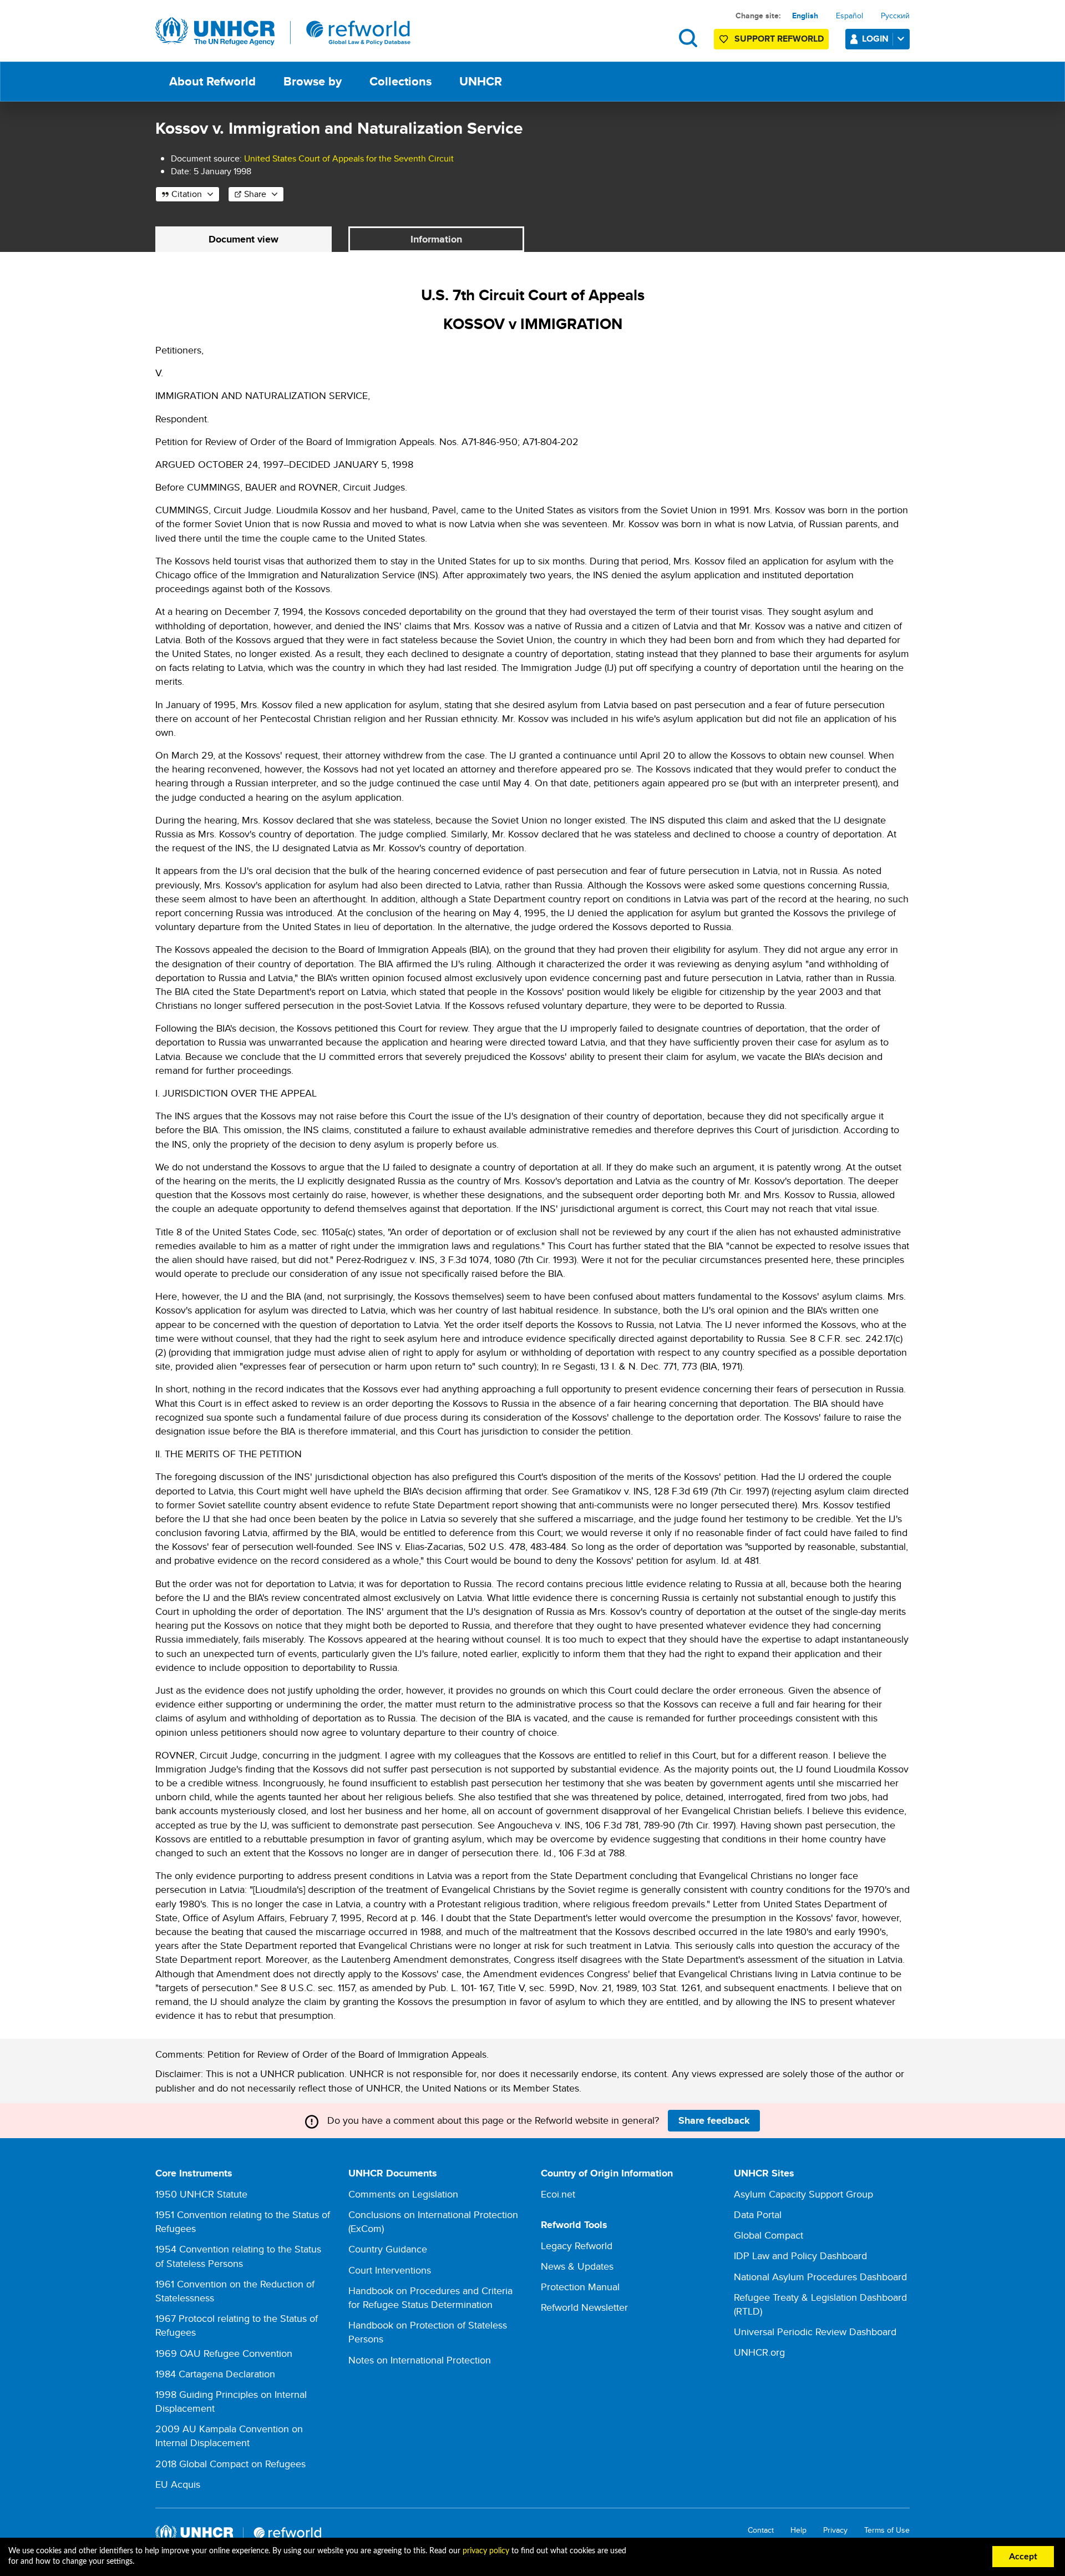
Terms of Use (887, 2530)
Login (875, 39)
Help (798, 2530)
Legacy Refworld (577, 2246)
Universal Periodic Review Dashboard (815, 2332)
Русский (895, 16)
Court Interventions (390, 2270)
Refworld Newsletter (584, 2307)
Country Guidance (388, 2249)
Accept (1023, 2557)
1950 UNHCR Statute (201, 2194)
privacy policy (486, 2551)
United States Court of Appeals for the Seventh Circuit (349, 158)
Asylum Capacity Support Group (803, 2194)
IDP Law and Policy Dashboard (800, 2256)
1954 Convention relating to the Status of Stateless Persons (238, 2256)
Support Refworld (779, 39)
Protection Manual (580, 2287)
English (805, 16)
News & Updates (577, 2266)
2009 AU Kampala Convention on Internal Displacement (229, 2436)
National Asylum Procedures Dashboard (820, 2277)
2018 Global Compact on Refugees (230, 2464)
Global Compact (769, 2235)
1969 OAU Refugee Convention (224, 2353)
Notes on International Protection (420, 2360)
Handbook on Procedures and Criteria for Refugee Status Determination (430, 2297)
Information (436, 239)
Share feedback (714, 2120)
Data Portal (758, 2214)
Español (850, 16)
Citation (187, 194)
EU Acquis (178, 2484)
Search (688, 38)
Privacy (835, 2530)
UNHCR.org (759, 2352)
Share (255, 194)
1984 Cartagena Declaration (215, 2374)
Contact (761, 2530)
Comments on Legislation (403, 2194)
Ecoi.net (558, 2194)
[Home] (283, 32)
